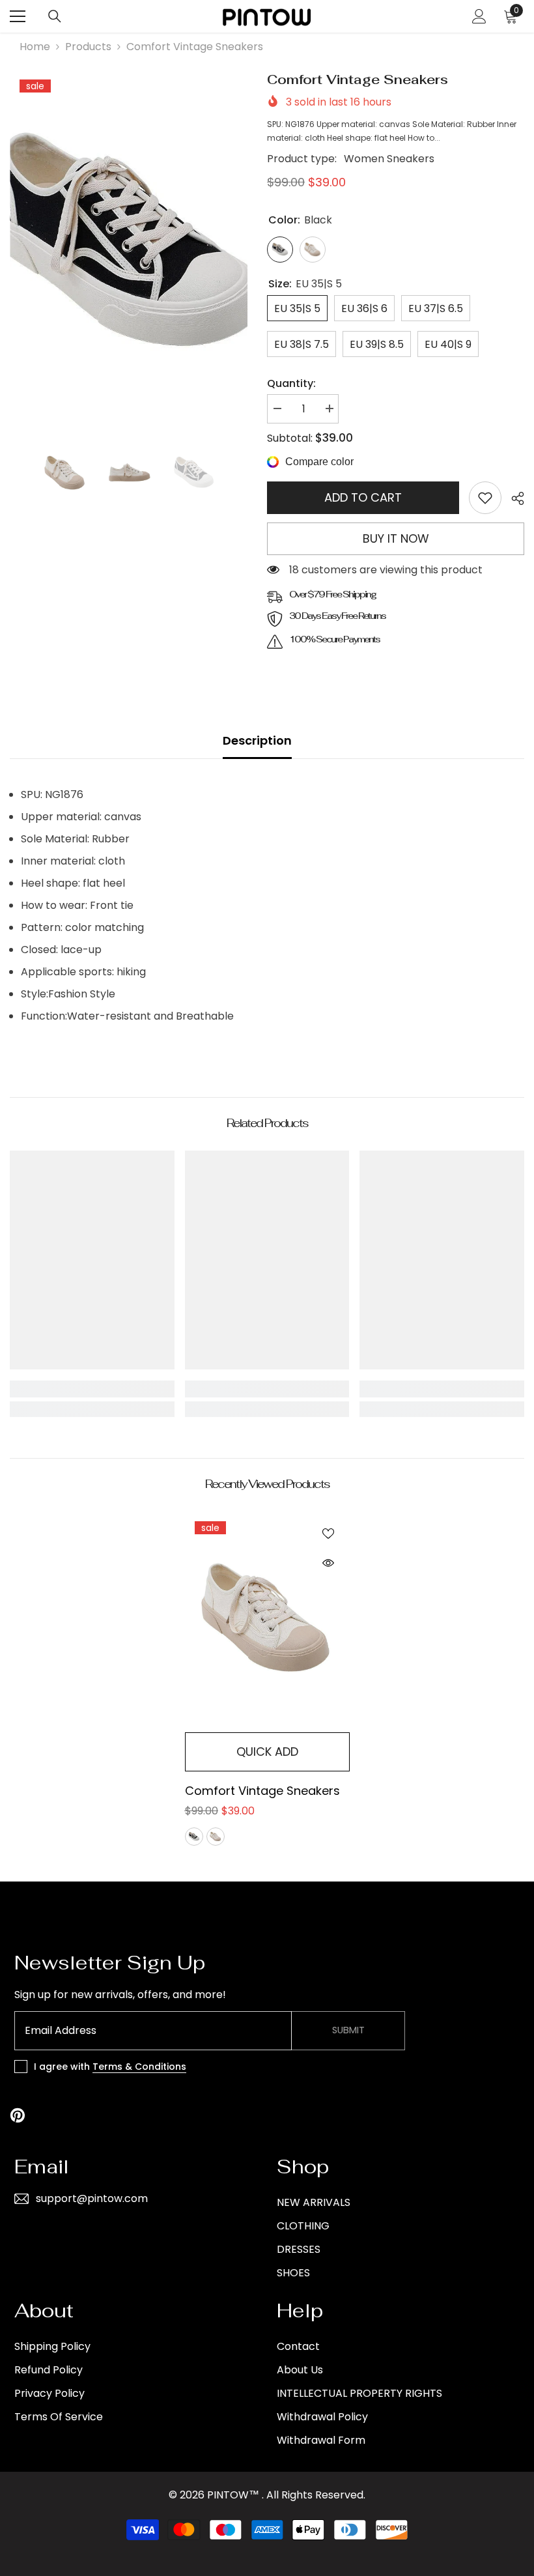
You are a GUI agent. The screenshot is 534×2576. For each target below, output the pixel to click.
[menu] (18, 16)
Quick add (267, 1752)
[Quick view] (328, 1563)
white (216, 1837)
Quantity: (291, 383)
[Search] (55, 16)
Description (257, 740)
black (194, 1837)
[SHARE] (513, 498)
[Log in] (479, 16)
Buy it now (396, 538)
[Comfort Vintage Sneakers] (267, 1619)
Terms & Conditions (139, 2067)
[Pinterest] (18, 2115)
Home (35, 47)
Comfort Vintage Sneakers (262, 1791)
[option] (129, 246)
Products (88, 47)
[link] (485, 498)
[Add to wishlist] (328, 1533)
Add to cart (363, 497)
